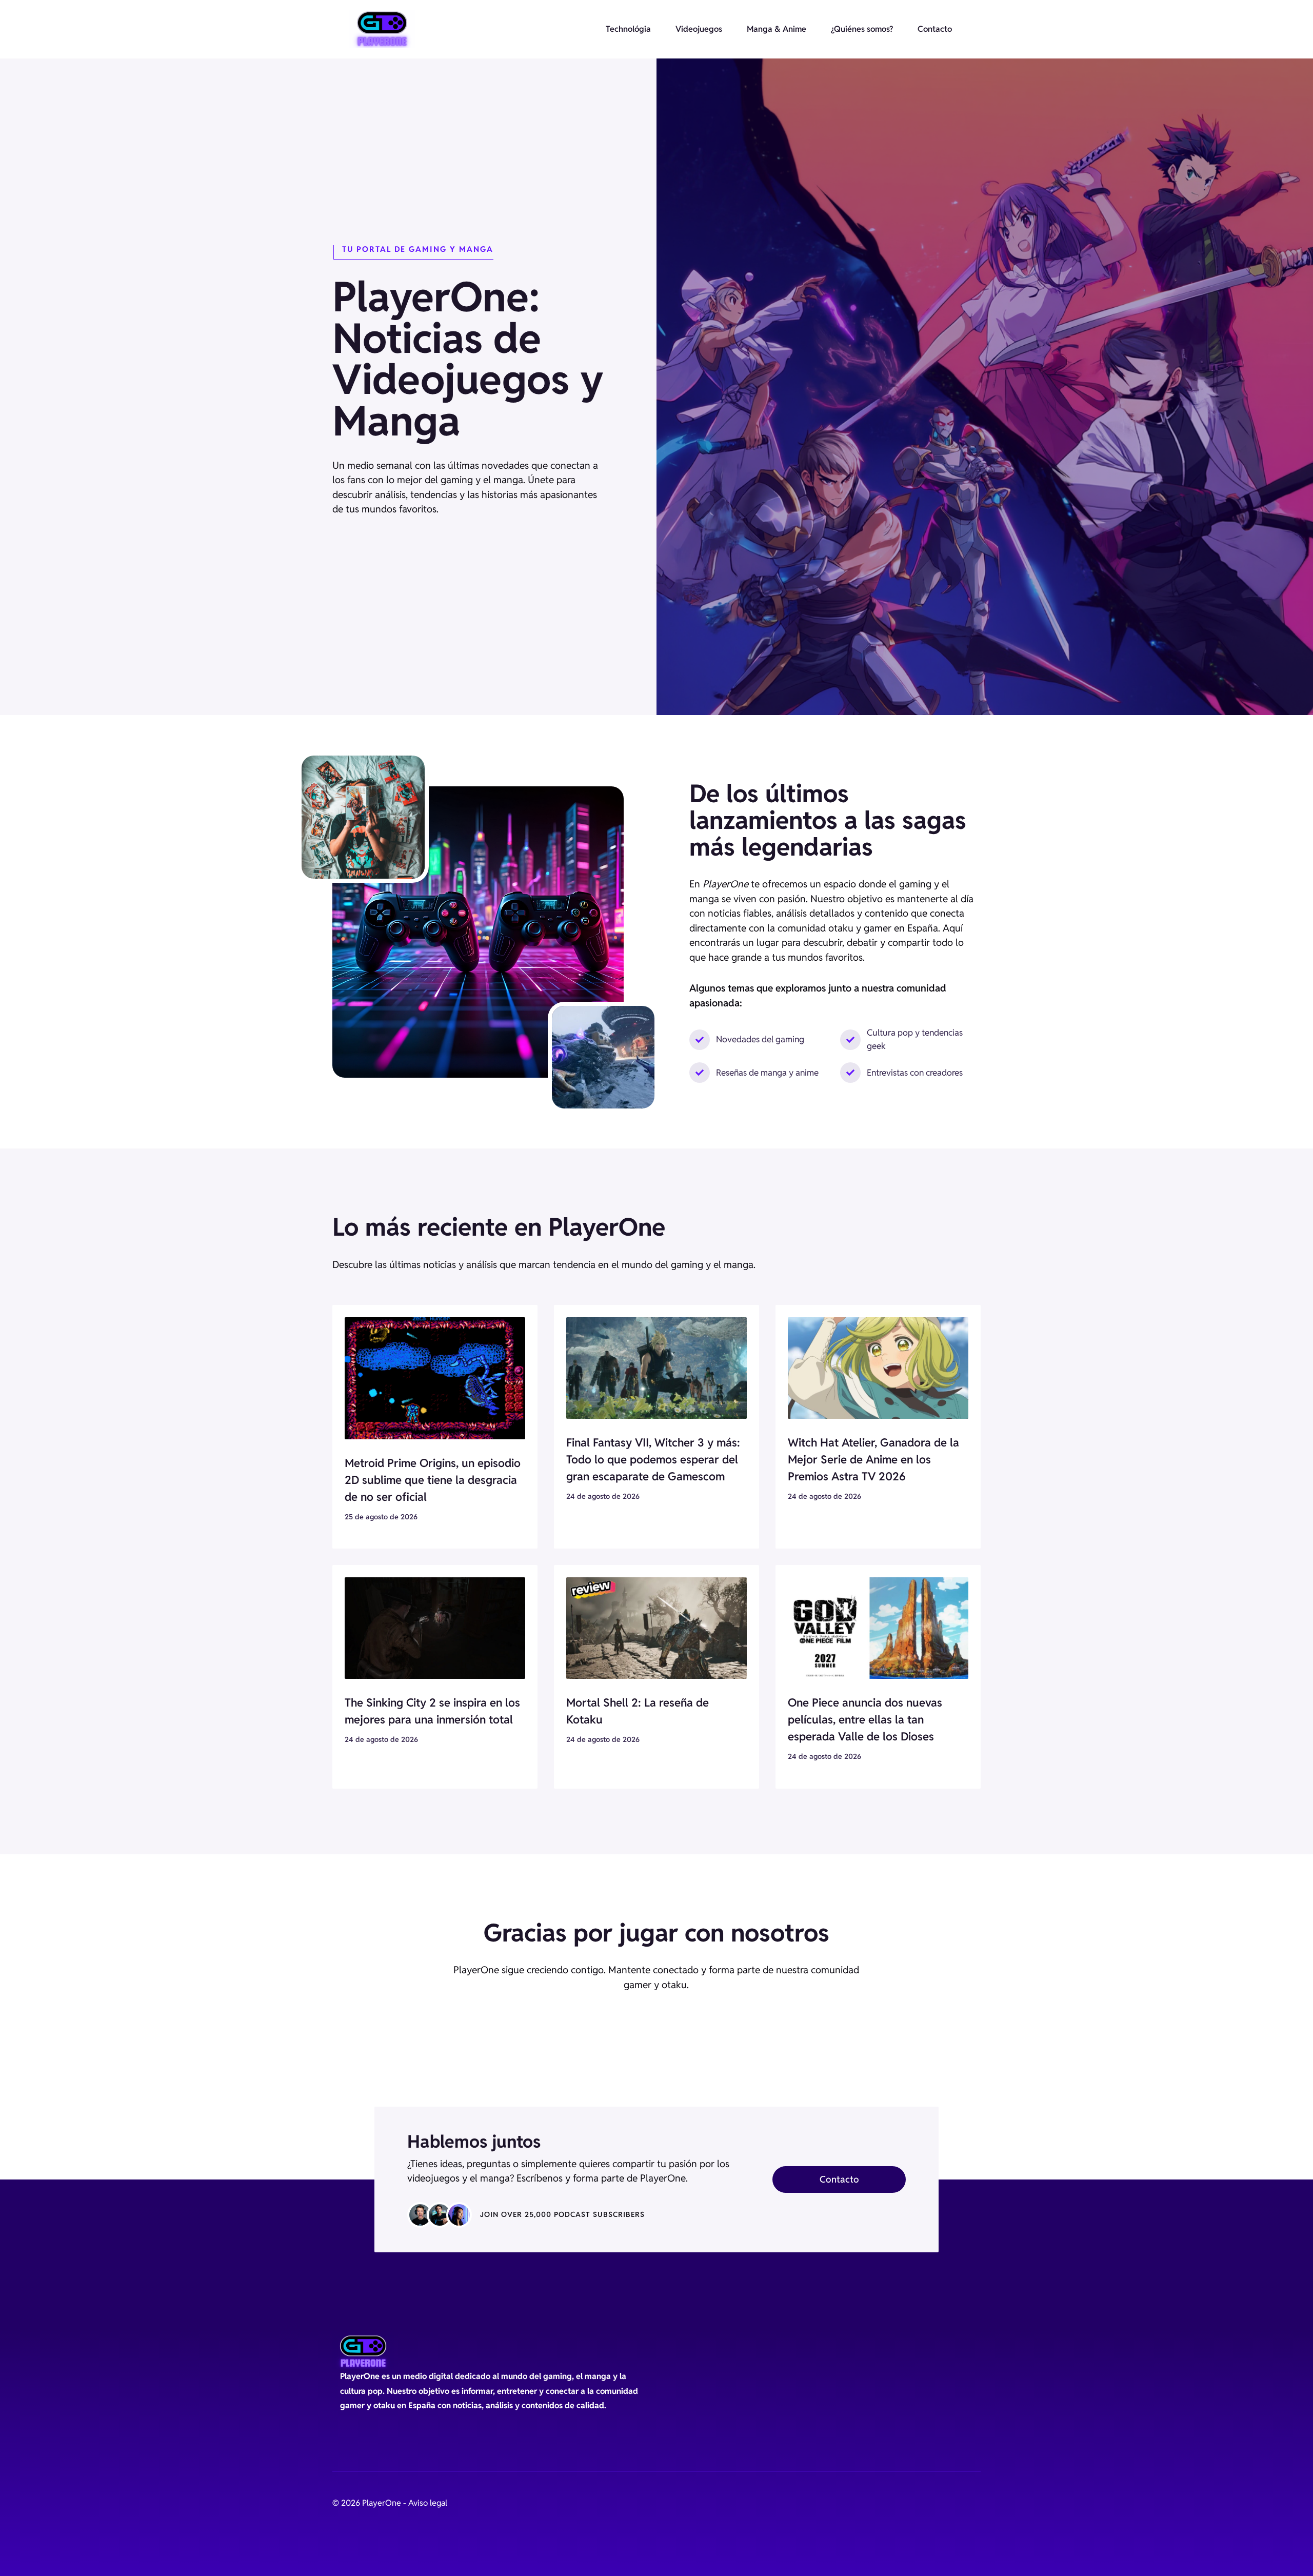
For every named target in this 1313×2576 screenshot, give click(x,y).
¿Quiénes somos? (862, 29)
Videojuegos (699, 29)
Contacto (935, 29)
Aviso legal (428, 2503)
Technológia (628, 29)
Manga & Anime (777, 29)
